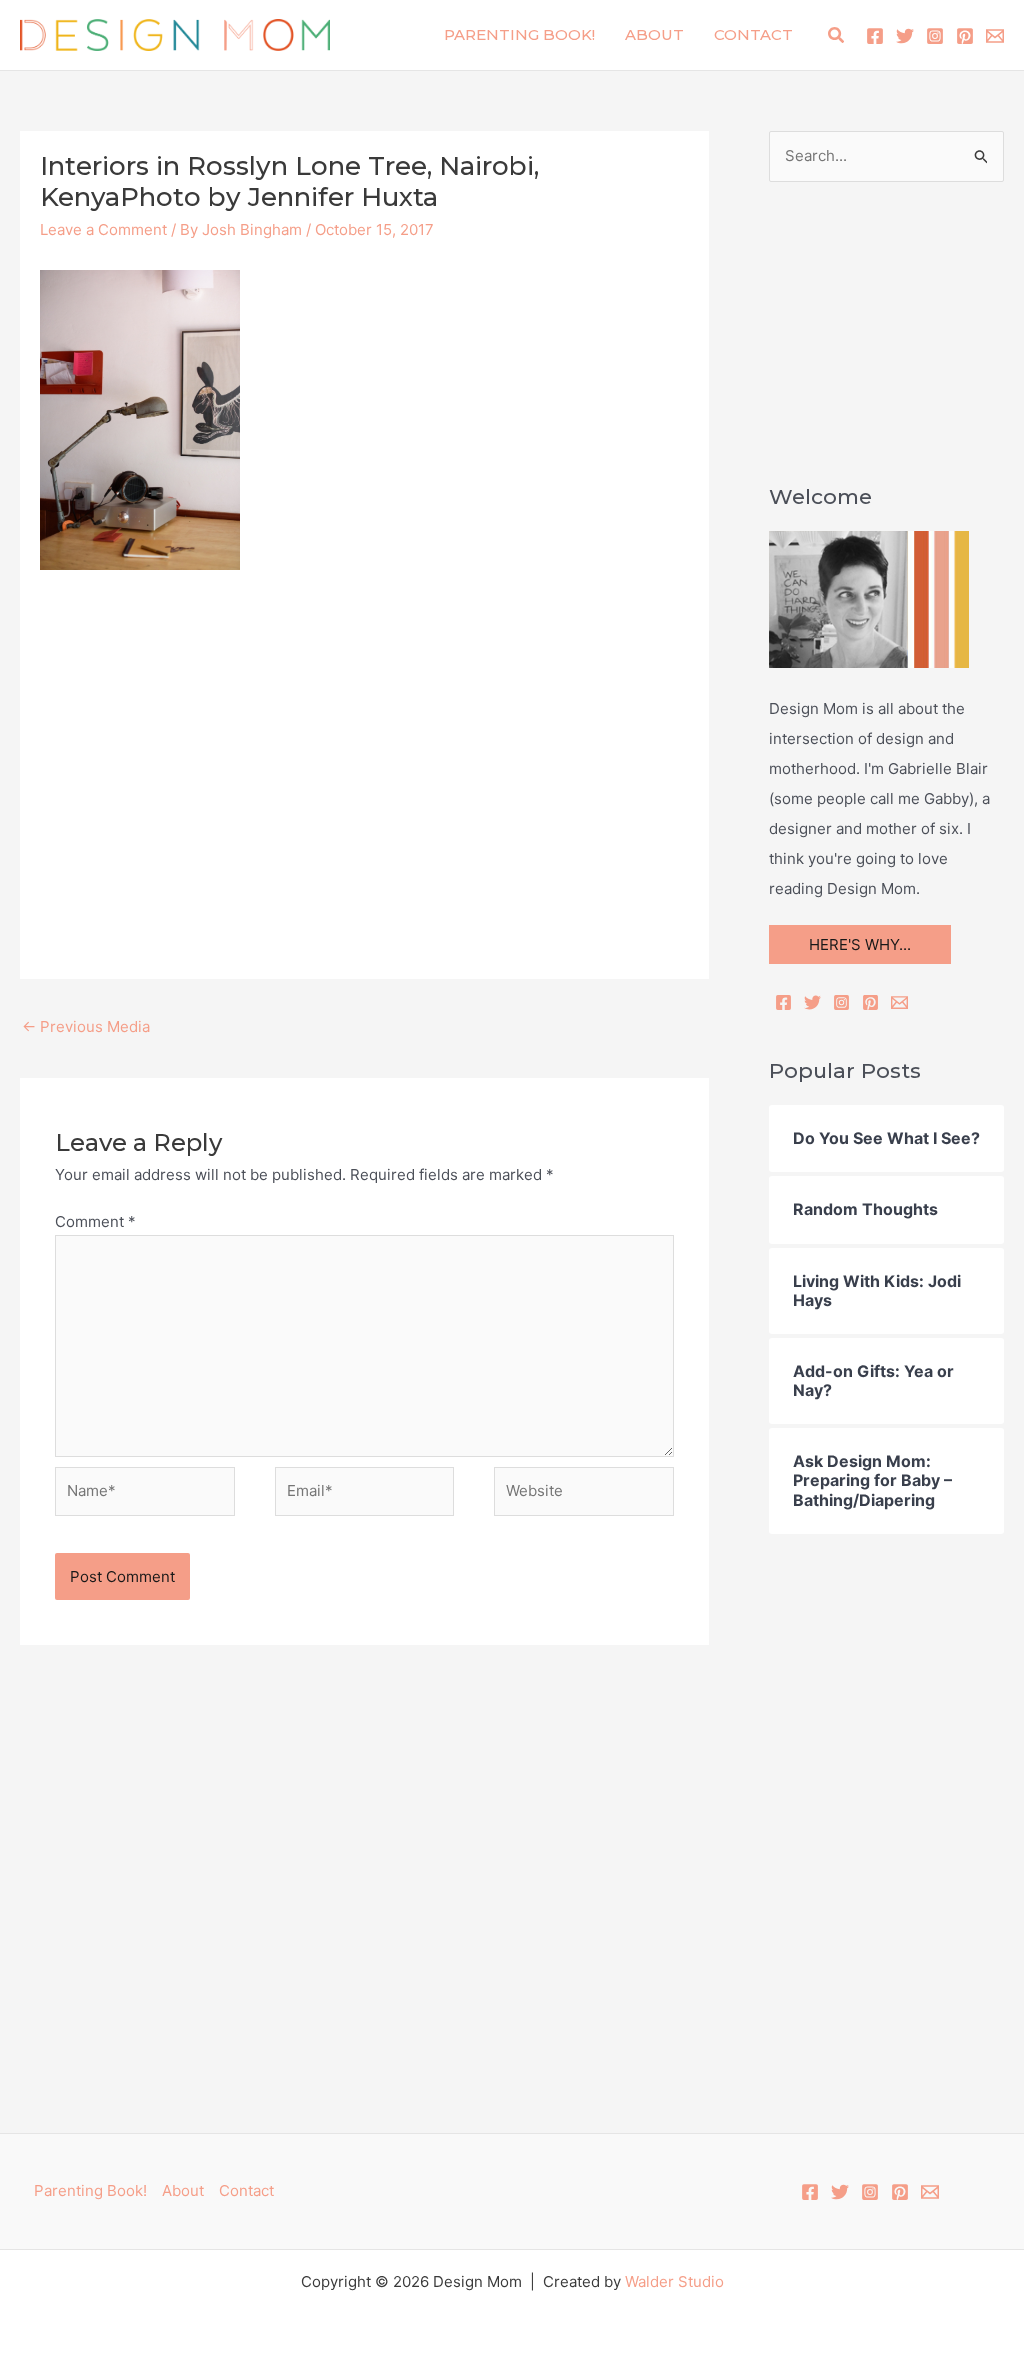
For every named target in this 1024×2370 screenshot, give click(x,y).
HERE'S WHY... (860, 944)
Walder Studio (674, 2281)
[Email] (899, 1002)
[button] (837, 35)
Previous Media (86, 1026)
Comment (95, 1221)
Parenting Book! (519, 34)
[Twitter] (905, 36)
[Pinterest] (965, 36)
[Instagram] (935, 36)
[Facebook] (875, 36)
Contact (753, 34)
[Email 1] (995, 36)
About (654, 34)
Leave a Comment (103, 229)
